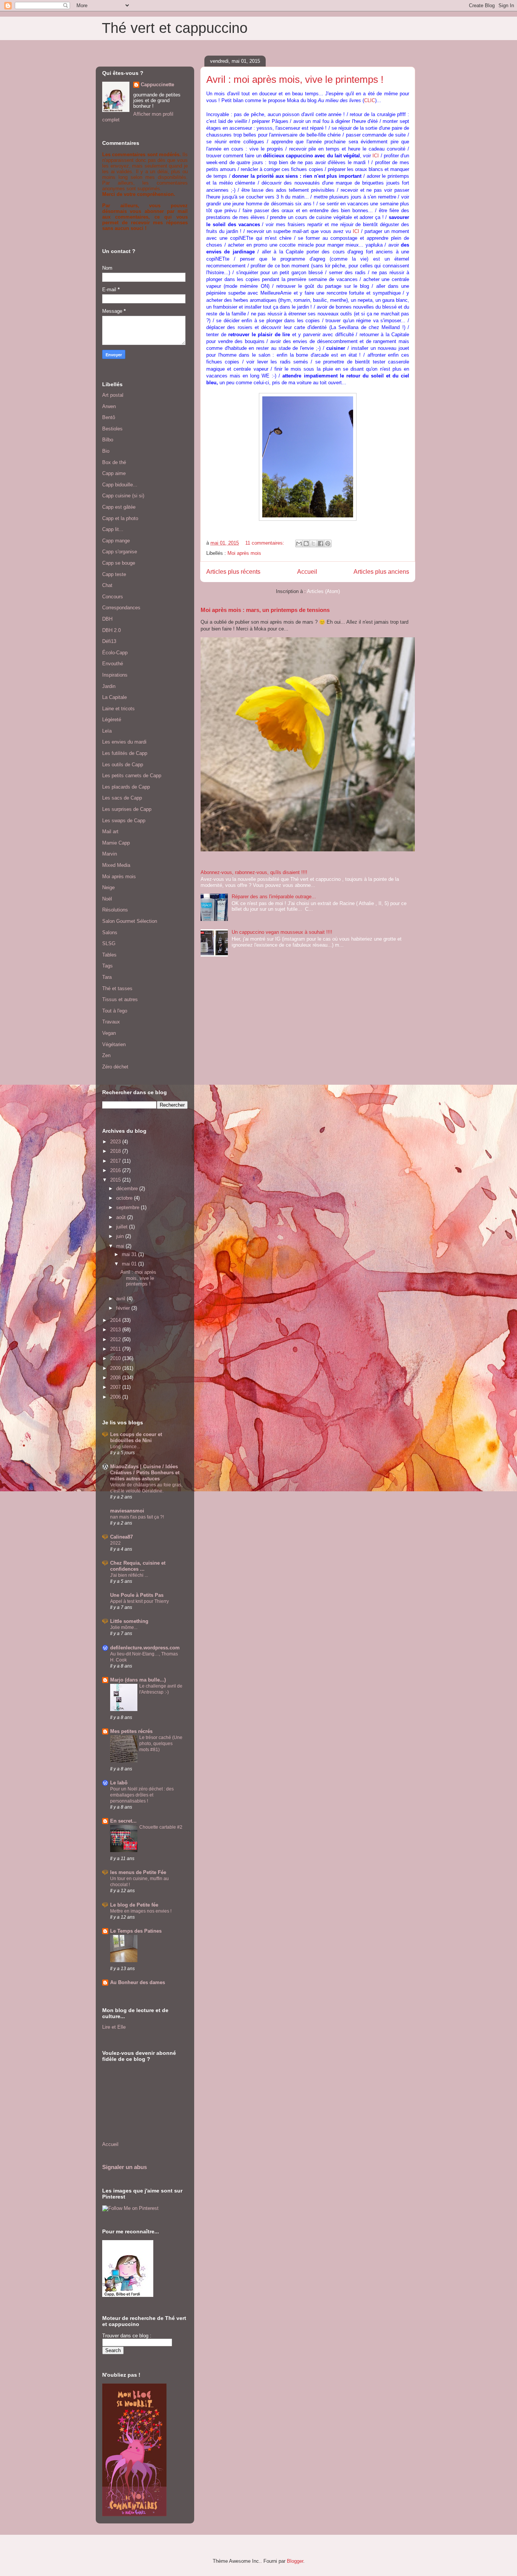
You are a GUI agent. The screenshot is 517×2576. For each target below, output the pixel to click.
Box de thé (114, 462)
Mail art (110, 831)
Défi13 (109, 641)
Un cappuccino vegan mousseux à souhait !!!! (282, 932)
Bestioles (112, 429)
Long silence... (125, 1447)
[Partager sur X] (313, 543)
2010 (116, 1358)
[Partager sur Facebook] (321, 543)
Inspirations (115, 675)
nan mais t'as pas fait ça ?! (137, 1517)
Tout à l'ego (115, 1011)
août (122, 1217)
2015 (116, 1180)
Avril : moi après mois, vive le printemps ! (295, 79)
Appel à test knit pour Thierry (139, 1601)
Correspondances (121, 608)
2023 (116, 1142)
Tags (107, 966)
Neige (108, 887)
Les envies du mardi (124, 742)
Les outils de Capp (123, 765)
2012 (116, 1339)
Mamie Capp (116, 843)
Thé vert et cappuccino (175, 28)
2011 (116, 1349)
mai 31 (130, 1254)
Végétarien (114, 1044)
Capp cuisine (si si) (123, 496)
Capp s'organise (120, 552)
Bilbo (108, 440)
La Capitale (114, 697)
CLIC (370, 100)
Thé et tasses (117, 988)
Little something (129, 1621)
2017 (116, 1161)
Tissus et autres (120, 999)
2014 (116, 1320)
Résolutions (115, 910)
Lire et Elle (114, 2027)
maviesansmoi (127, 1511)
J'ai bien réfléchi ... (129, 1575)
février (124, 1308)
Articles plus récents (233, 572)
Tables (109, 955)
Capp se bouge (119, 563)
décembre (128, 1189)
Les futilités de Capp (125, 753)
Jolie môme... (124, 1627)
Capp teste (114, 574)
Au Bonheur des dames (138, 1982)
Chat (107, 585)
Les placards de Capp (126, 787)
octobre (125, 1198)
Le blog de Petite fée (134, 1905)
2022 (115, 1543)
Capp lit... (113, 529)
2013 (116, 1330)
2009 (116, 1368)
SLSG (109, 943)
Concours (113, 597)
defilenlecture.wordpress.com (145, 1648)
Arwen (109, 406)
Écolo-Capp (115, 653)
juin (121, 1236)
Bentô (109, 417)
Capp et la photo (120, 518)
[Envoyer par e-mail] (299, 543)
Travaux (111, 1022)
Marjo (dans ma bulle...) (138, 1680)
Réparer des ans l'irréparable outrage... (274, 897)
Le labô (119, 1783)
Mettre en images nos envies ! (141, 1911)
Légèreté (112, 720)
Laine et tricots (118, 709)
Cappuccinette (157, 85)
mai (121, 1246)
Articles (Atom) (323, 591)
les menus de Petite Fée (138, 1872)
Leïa (107, 731)
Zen (106, 1055)
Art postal (113, 395)
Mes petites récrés (131, 1731)
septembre (128, 1207)
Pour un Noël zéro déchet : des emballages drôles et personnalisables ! (142, 1795)
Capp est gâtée (119, 507)
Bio (106, 451)
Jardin (109, 686)
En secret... (123, 1821)
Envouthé (113, 664)
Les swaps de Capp (124, 821)
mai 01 (130, 1264)
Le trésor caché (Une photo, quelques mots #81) (161, 1744)
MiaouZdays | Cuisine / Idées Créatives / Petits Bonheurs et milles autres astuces (145, 1473)
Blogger (295, 2561)
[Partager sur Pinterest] (328, 543)
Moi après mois (244, 553)
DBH (107, 619)
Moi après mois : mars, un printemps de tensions (265, 610)
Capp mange (116, 541)
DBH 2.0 (111, 630)
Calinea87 (121, 1537)
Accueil (307, 572)
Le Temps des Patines (136, 1931)
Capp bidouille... (120, 485)
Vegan (109, 1033)
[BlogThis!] (306, 543)
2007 (116, 1387)
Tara (107, 977)
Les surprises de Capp (127, 809)
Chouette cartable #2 (161, 1827)
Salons (110, 932)
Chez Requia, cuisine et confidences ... (138, 1566)
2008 (116, 1378)
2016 (116, 1170)
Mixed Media (116, 865)
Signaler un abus (125, 2167)
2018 (116, 1151)
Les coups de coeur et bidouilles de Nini (136, 1437)
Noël (107, 899)
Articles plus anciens (381, 572)
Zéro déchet (115, 1067)
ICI (376, 156)
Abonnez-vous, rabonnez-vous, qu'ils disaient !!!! (254, 872)
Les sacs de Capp (122, 798)
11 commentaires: (266, 543)
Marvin (110, 854)
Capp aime (114, 473)
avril (121, 1299)
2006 (116, 1397)
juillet (123, 1227)
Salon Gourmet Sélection (130, 921)
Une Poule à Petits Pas (137, 1595)
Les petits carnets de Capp (132, 776)
